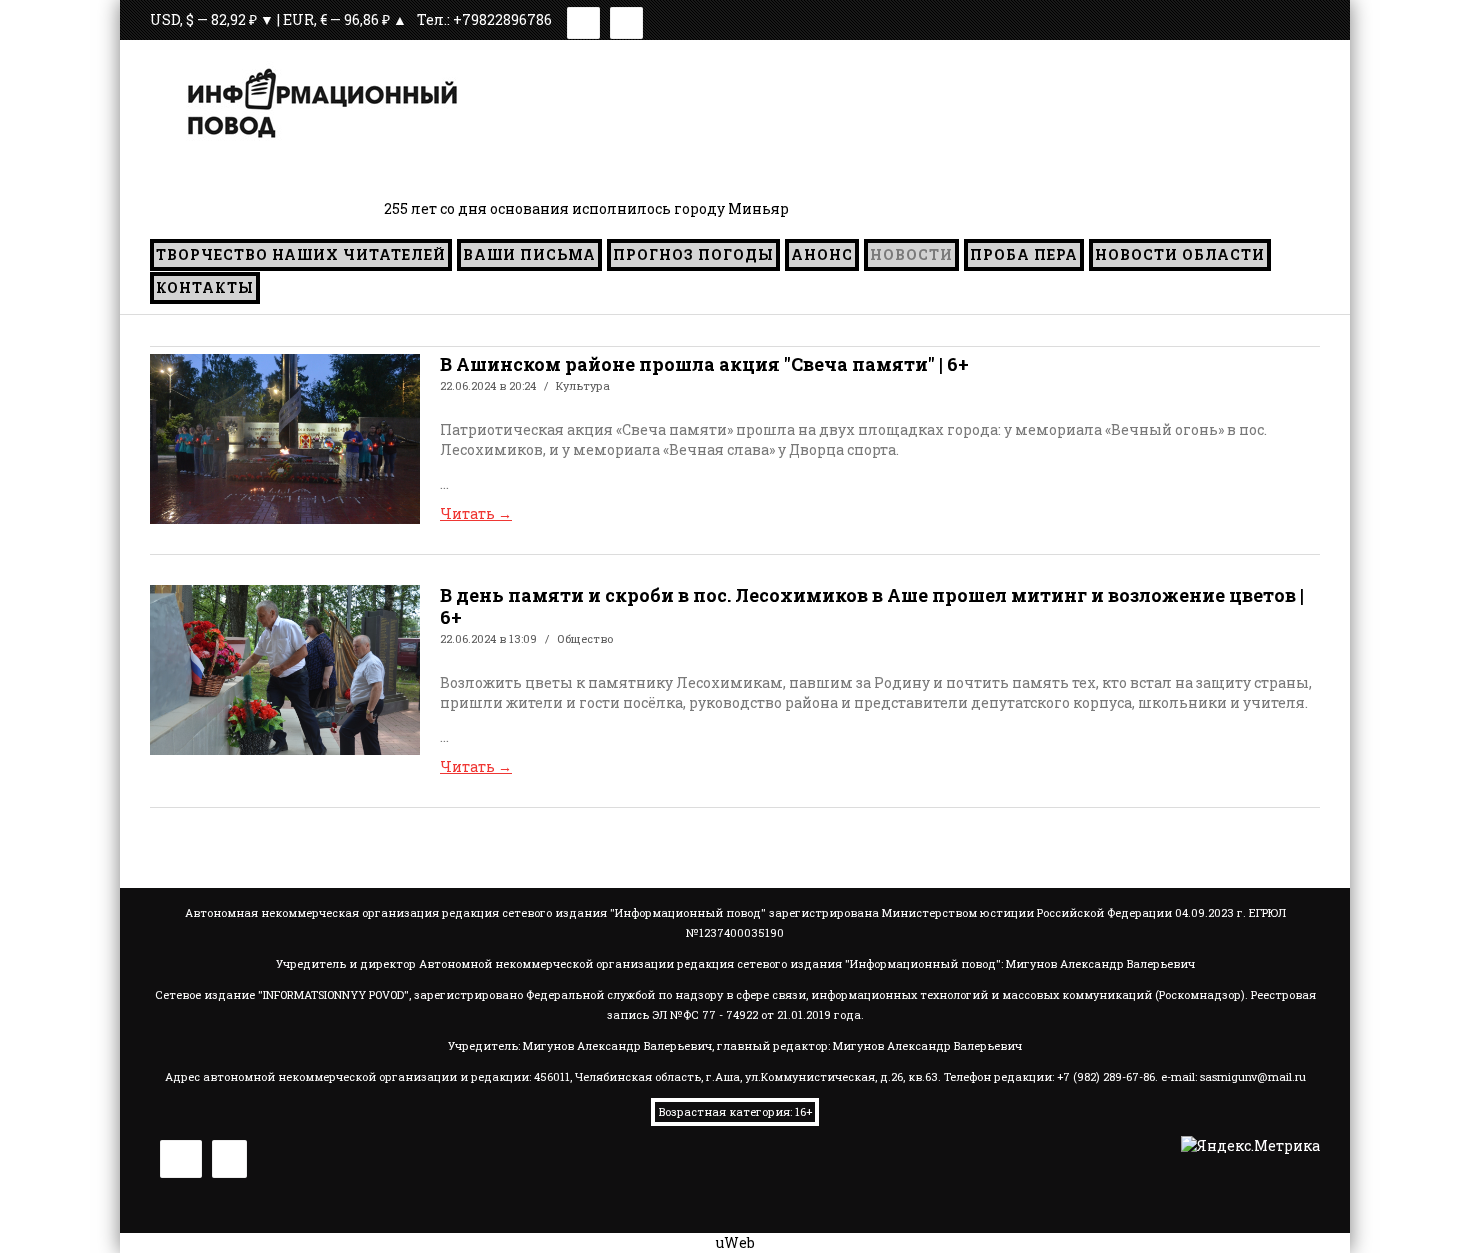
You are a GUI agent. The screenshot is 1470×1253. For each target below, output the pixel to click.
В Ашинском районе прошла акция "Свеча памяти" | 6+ (704, 364)
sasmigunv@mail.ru (1253, 1076)
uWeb (735, 1242)
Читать (476, 513)
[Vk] (583, 19)
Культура (583, 385)
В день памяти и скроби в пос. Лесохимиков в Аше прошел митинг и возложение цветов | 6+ (872, 606)
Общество (585, 638)
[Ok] (626, 19)
